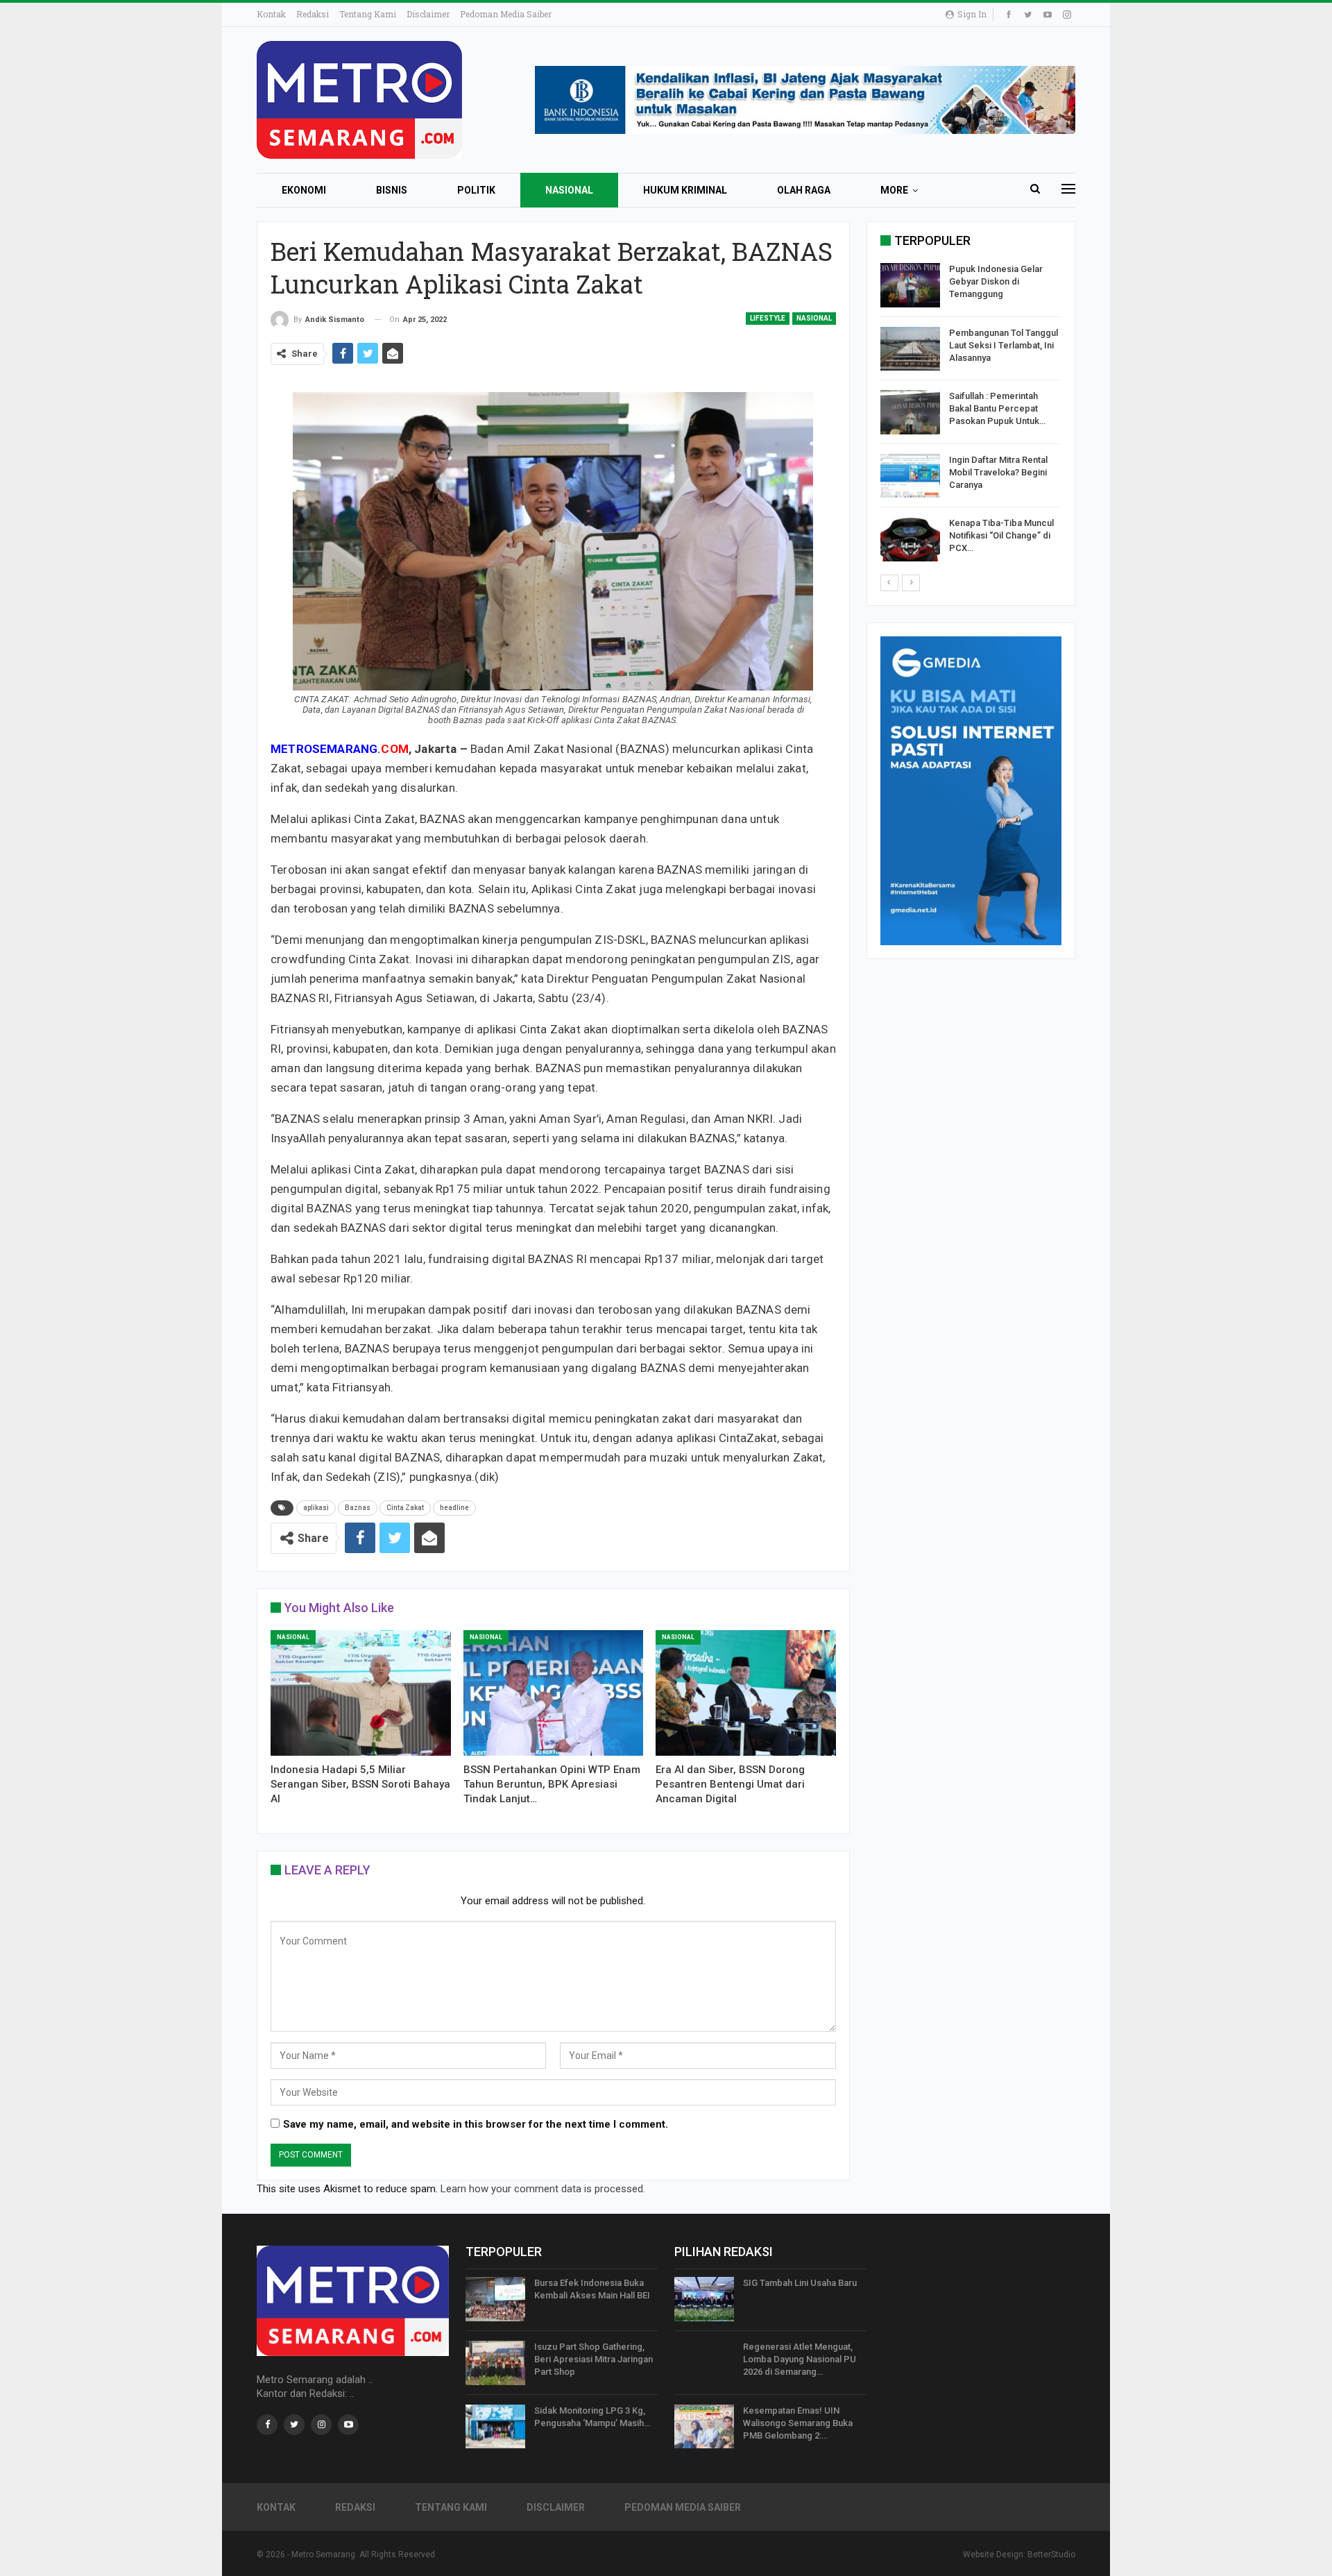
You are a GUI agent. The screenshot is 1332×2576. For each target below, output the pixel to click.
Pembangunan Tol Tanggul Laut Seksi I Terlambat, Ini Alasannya (1004, 345)
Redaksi (313, 14)
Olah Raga (804, 190)
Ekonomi (304, 190)
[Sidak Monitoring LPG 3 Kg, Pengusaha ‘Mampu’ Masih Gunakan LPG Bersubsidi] (495, 2427)
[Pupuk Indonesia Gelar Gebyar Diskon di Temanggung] (910, 285)
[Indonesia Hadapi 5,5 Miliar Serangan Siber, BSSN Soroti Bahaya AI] (361, 1693)
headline (454, 1508)
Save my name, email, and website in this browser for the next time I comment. (476, 2124)
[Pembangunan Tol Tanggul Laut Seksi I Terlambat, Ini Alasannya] (910, 349)
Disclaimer (428, 14)
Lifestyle (768, 318)
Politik (476, 190)
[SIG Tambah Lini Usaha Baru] (704, 2299)
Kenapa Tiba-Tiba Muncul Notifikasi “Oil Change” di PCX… (1001, 535)
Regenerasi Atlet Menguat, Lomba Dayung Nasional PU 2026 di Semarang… (800, 2359)
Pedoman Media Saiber (506, 14)
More (894, 190)
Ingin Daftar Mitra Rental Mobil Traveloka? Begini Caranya (998, 472)
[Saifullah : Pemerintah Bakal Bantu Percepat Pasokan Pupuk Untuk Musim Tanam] (910, 412)
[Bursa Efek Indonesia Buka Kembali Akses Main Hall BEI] (495, 2299)
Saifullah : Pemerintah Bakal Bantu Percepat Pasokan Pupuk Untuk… (997, 408)
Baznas (358, 1508)
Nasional (569, 190)
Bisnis (392, 190)
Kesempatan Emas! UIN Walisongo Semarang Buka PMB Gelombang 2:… (798, 2423)
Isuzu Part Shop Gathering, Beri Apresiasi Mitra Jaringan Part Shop (594, 2359)
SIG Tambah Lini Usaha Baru (800, 2283)
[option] (971, 415)
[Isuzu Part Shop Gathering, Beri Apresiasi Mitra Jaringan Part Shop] (495, 2363)
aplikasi (316, 1508)
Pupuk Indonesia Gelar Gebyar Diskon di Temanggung (996, 281)
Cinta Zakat (405, 1508)
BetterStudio (1051, 2554)
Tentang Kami (368, 14)
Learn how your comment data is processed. (543, 2189)
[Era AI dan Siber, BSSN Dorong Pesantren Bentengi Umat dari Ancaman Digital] (746, 1693)
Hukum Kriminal (685, 190)
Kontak (271, 14)
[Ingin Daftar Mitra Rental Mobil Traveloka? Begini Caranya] (910, 476)
